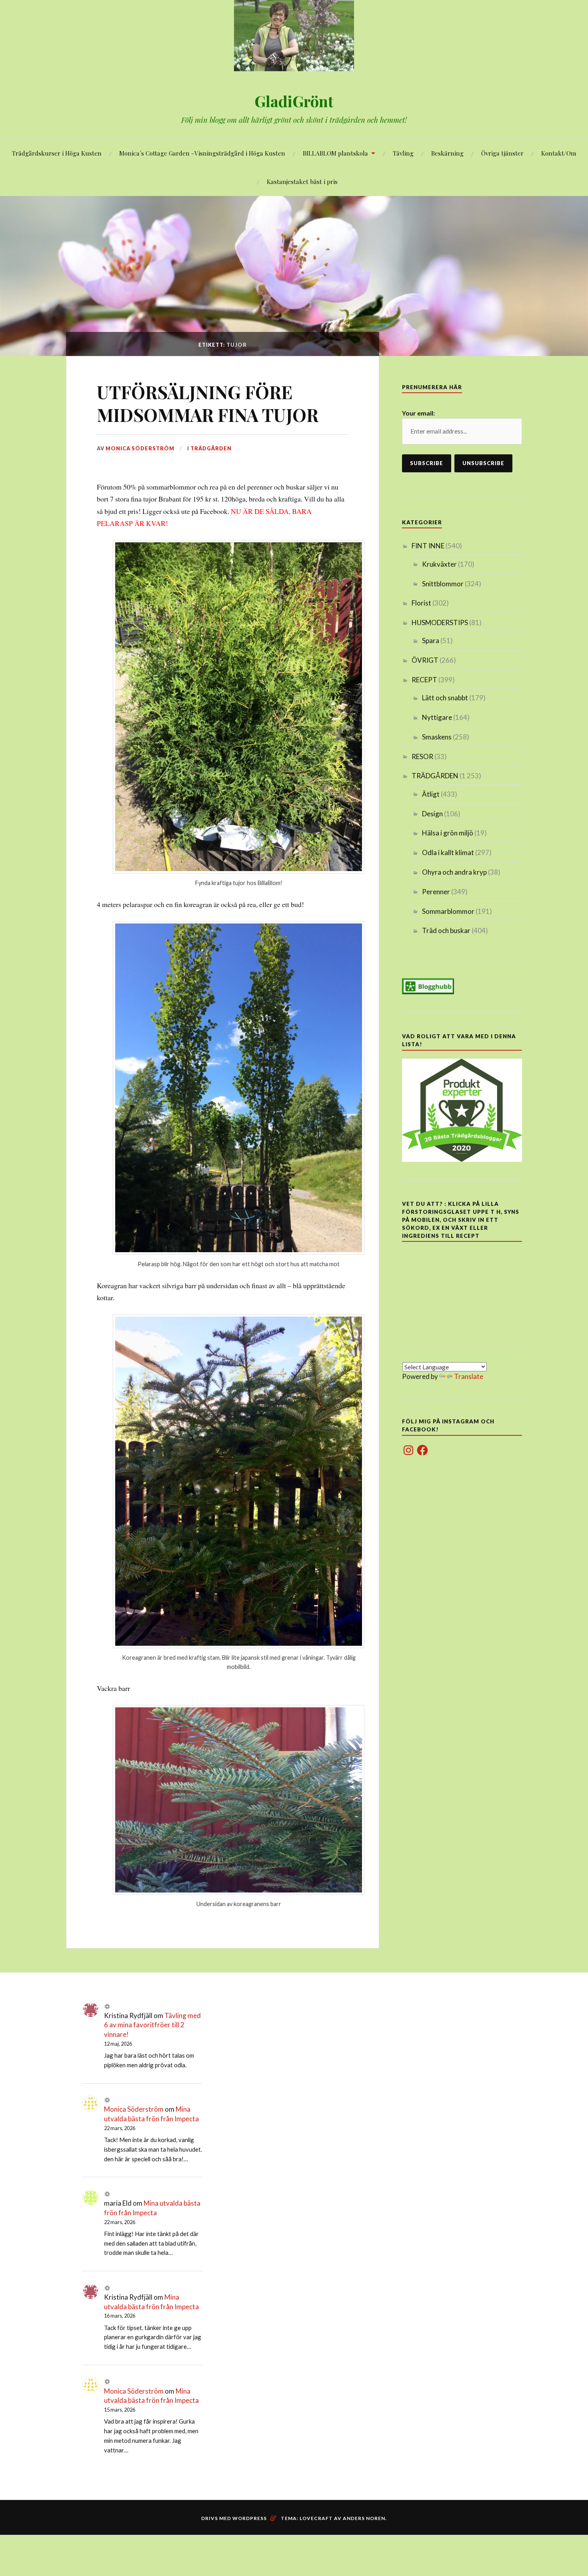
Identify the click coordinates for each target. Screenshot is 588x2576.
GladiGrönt (294, 101)
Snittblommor (443, 584)
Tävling (403, 153)
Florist (421, 603)
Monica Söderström (140, 448)
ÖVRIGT (425, 660)
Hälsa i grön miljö (448, 833)
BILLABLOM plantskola (335, 153)
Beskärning (447, 153)
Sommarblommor (448, 911)
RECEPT (424, 680)
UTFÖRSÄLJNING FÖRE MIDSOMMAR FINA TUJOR (208, 403)
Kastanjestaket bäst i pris (302, 181)
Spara (431, 641)
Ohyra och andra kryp (454, 872)
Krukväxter (439, 564)
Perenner (436, 892)
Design (432, 814)
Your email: (418, 413)
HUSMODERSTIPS (440, 623)
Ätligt (431, 794)
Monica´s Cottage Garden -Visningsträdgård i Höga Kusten (202, 153)
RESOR (422, 756)
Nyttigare (437, 717)
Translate (469, 1376)
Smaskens (437, 737)
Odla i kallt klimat (448, 852)
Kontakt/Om (559, 153)
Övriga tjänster (502, 153)
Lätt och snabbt (445, 698)
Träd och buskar (446, 930)
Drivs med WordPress (234, 2518)
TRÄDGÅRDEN (211, 448)
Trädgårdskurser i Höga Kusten (57, 153)
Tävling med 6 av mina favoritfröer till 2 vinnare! (152, 2025)
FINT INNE (428, 546)
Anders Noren (364, 2518)
